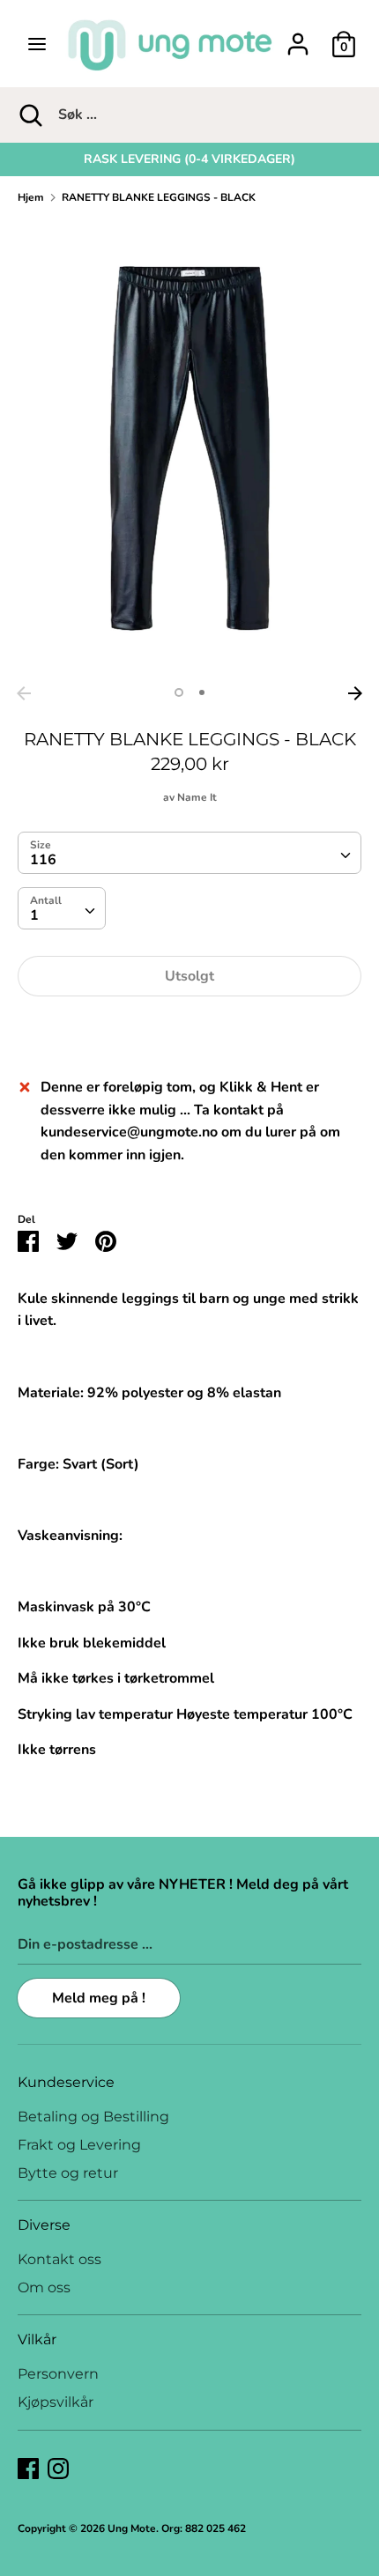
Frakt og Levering (79, 2145)
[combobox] (189, 853)
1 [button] (179, 692)
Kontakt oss (59, 2259)
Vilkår (37, 2339)
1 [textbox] (34, 915)
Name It (197, 797)
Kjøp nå (189, 1029)
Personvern (58, 2374)
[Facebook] (28, 2468)
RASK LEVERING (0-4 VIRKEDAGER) (189, 159)
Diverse (44, 2225)
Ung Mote (132, 2528)
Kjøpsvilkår (56, 2402)
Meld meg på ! (99, 1998)
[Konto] (298, 37)
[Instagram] (58, 2468)
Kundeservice (66, 2082)
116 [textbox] (43, 860)
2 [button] (202, 692)
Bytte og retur (68, 2173)
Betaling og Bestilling (93, 2117)
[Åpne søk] (29, 115)
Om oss (44, 2287)
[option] (189, 159)
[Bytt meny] (37, 44)
